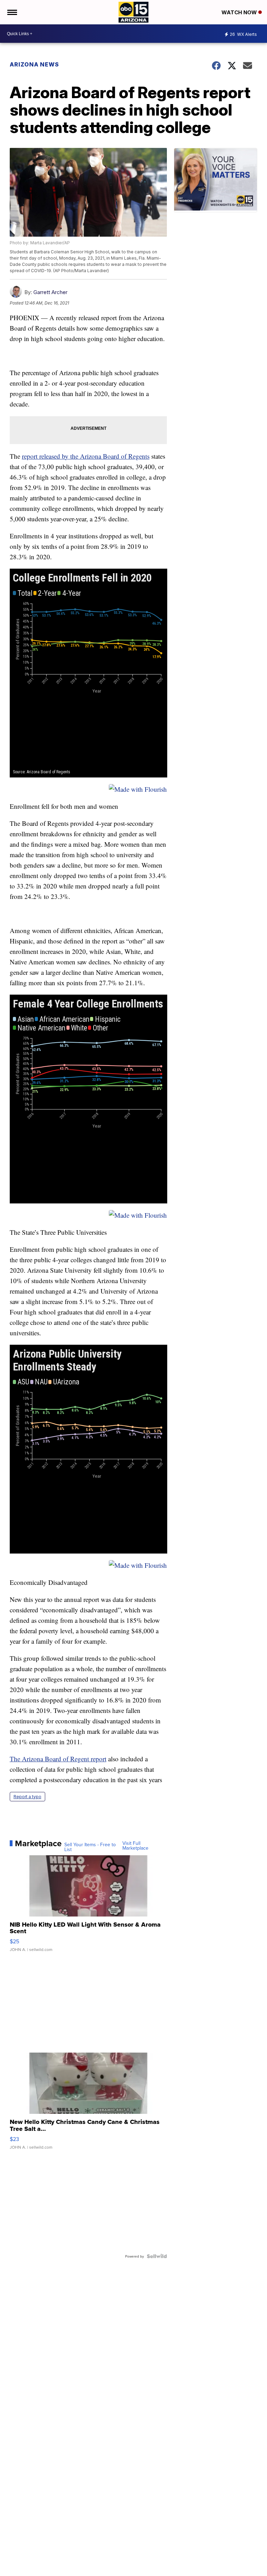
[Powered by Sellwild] (157, 2256)
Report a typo (27, 1797)
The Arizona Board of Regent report (58, 1759)
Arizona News (34, 64)
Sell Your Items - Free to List (90, 1847)
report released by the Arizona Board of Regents (86, 456)
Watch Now (240, 12)
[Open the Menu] (12, 12)
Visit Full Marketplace (135, 1846)
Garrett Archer (50, 292)
